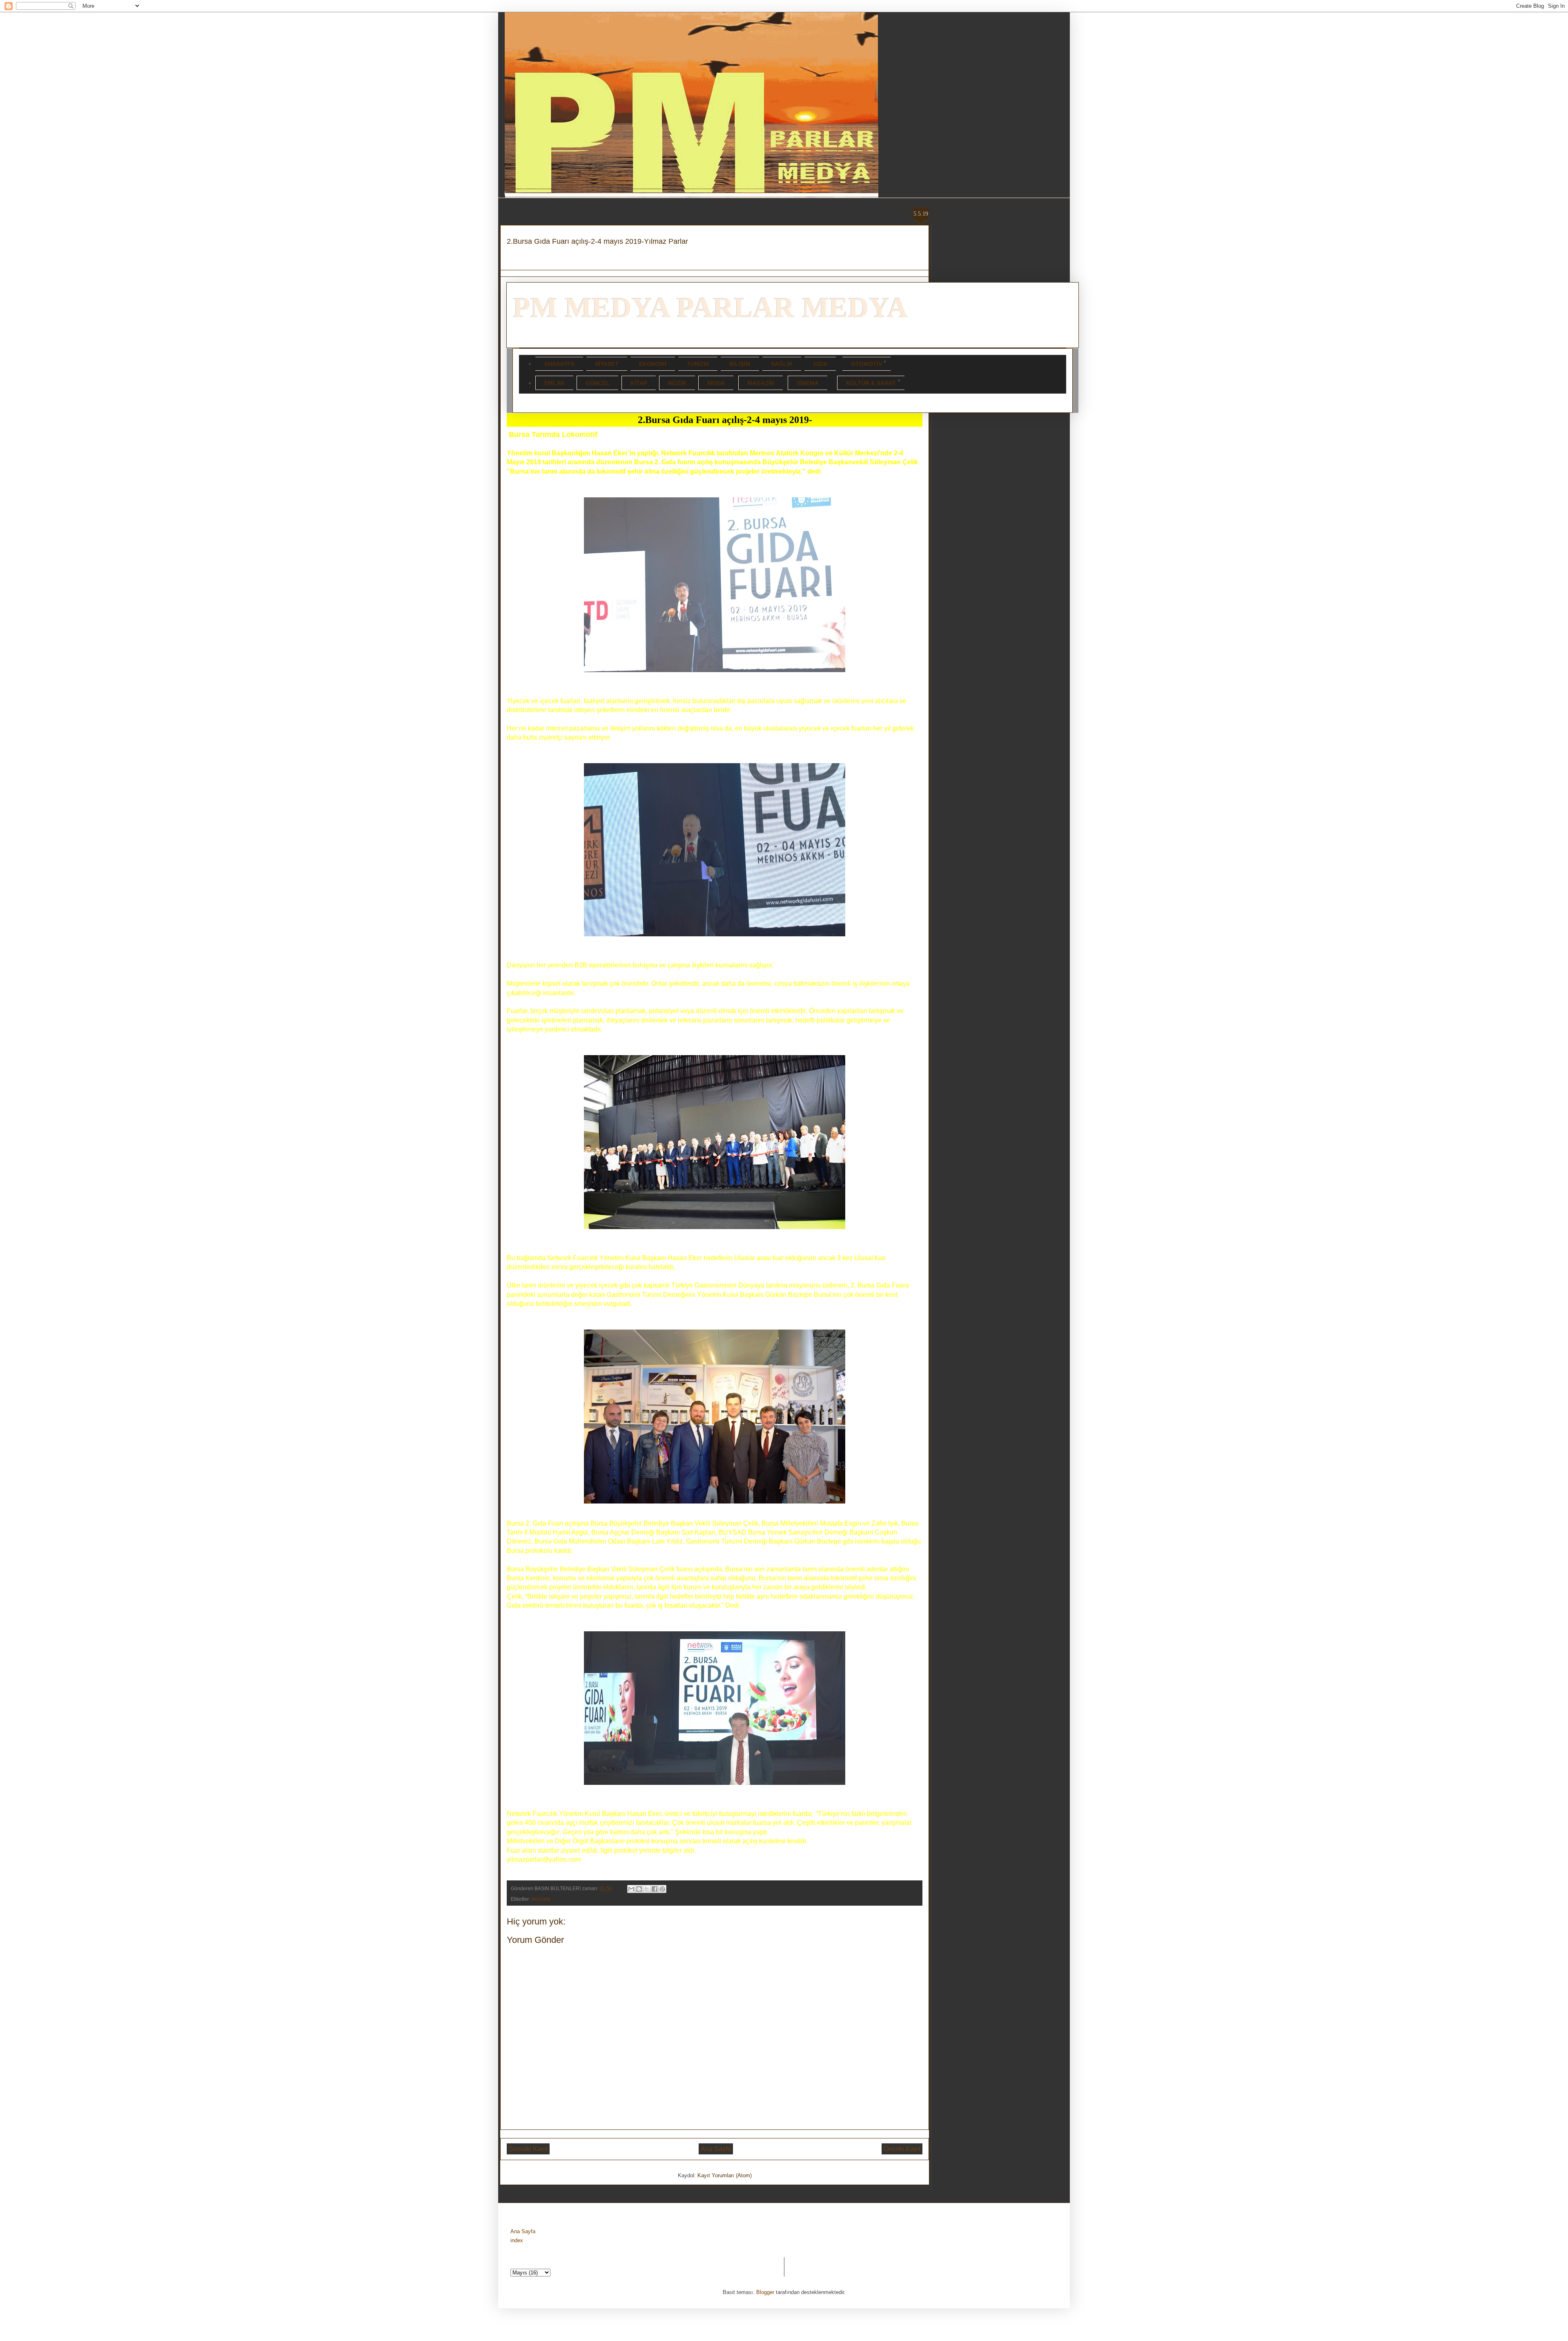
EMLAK (555, 383)
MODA (716, 383)
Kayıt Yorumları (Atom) (725, 2175)
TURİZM (698, 364)
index (517, 2240)
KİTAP (639, 383)
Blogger (765, 2292)
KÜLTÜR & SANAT (871, 383)
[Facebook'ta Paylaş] (655, 1889)
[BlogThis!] (639, 1889)
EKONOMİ (653, 364)
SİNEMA (808, 383)
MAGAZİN (761, 383)
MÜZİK (677, 383)
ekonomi (541, 1899)
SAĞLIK (782, 364)
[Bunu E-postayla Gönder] (631, 1889)
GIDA (820, 364)
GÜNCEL (598, 383)
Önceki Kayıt (902, 2149)
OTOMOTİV (866, 364)
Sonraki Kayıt (528, 2149)
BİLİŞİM (740, 364)
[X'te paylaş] (647, 1889)
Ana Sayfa (716, 2149)
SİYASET (607, 364)
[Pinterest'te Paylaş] (662, 1889)
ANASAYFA (559, 364)
